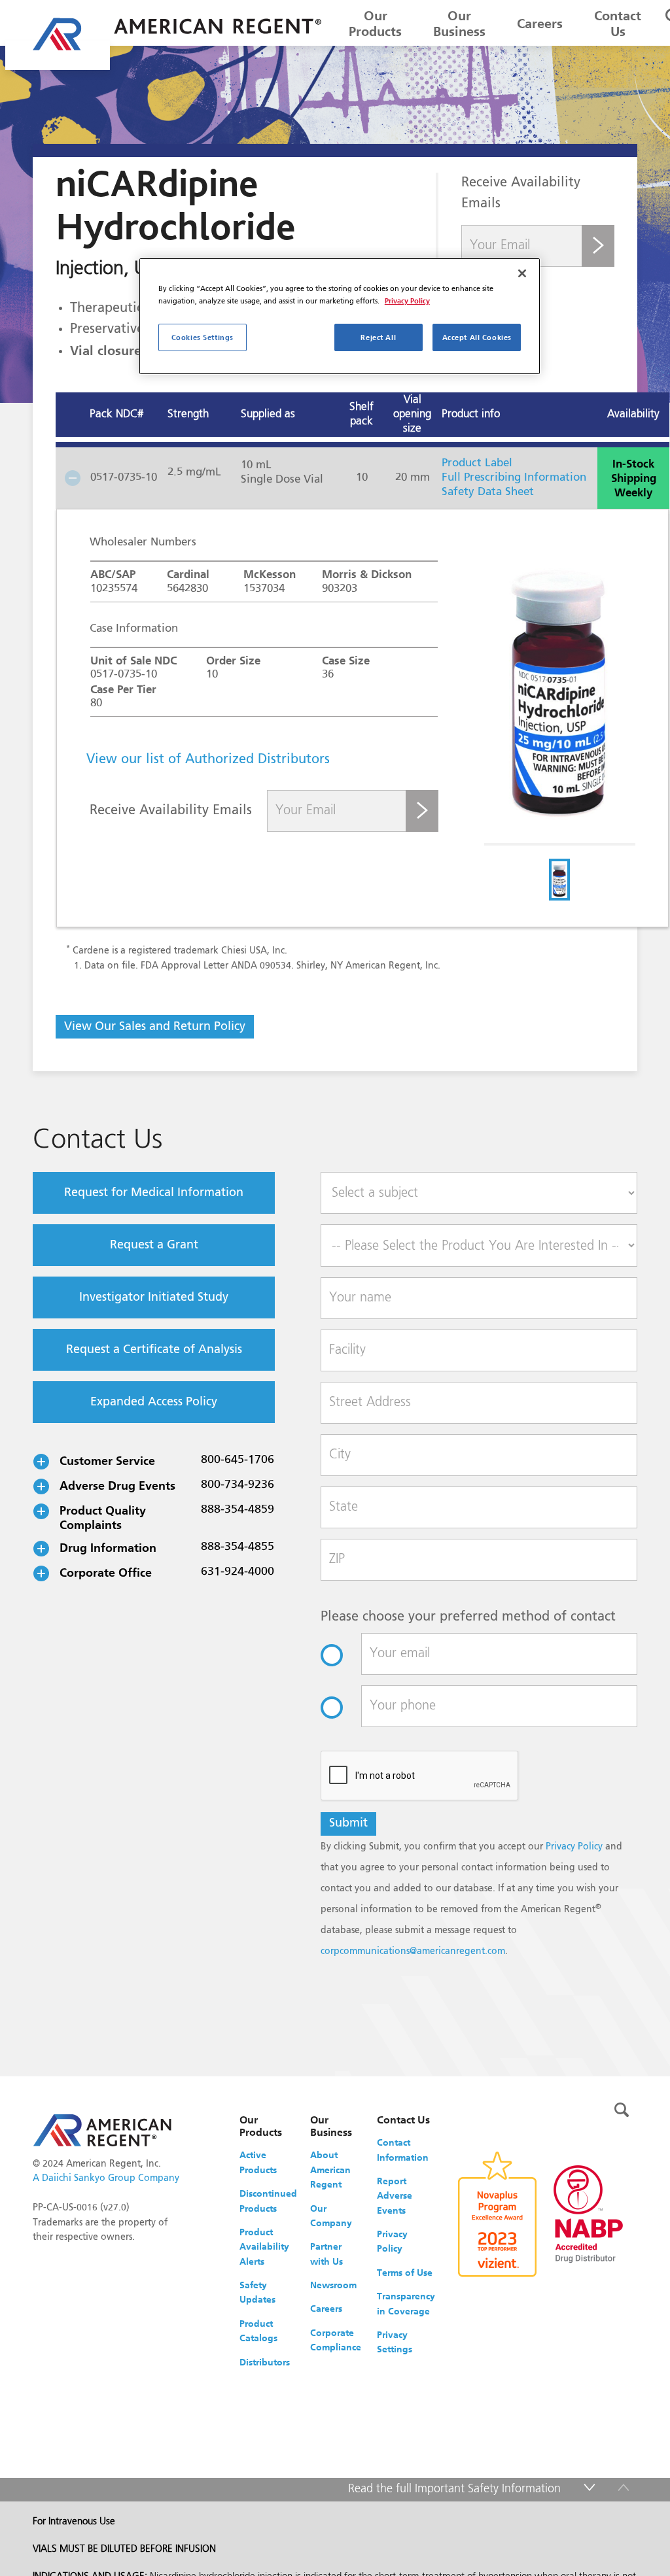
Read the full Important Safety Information (454, 2489)
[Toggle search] (622, 2110)
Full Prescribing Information (514, 478)
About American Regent (330, 2170)
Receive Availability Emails (171, 811)
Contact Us (618, 24)
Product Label (477, 463)
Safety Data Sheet (488, 492)
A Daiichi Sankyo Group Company (106, 2178)
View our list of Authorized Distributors (208, 760)
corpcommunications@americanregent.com (413, 1951)
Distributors (265, 2362)
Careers (540, 24)
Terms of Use (405, 2273)
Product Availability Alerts (264, 2247)
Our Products (375, 24)
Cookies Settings (203, 337)
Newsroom (333, 2285)
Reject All (378, 337)
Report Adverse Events (395, 2196)
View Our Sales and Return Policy (155, 1027)
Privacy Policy (574, 1847)
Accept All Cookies (477, 337)
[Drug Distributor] (588, 2213)
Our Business (459, 24)
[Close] (522, 273)
